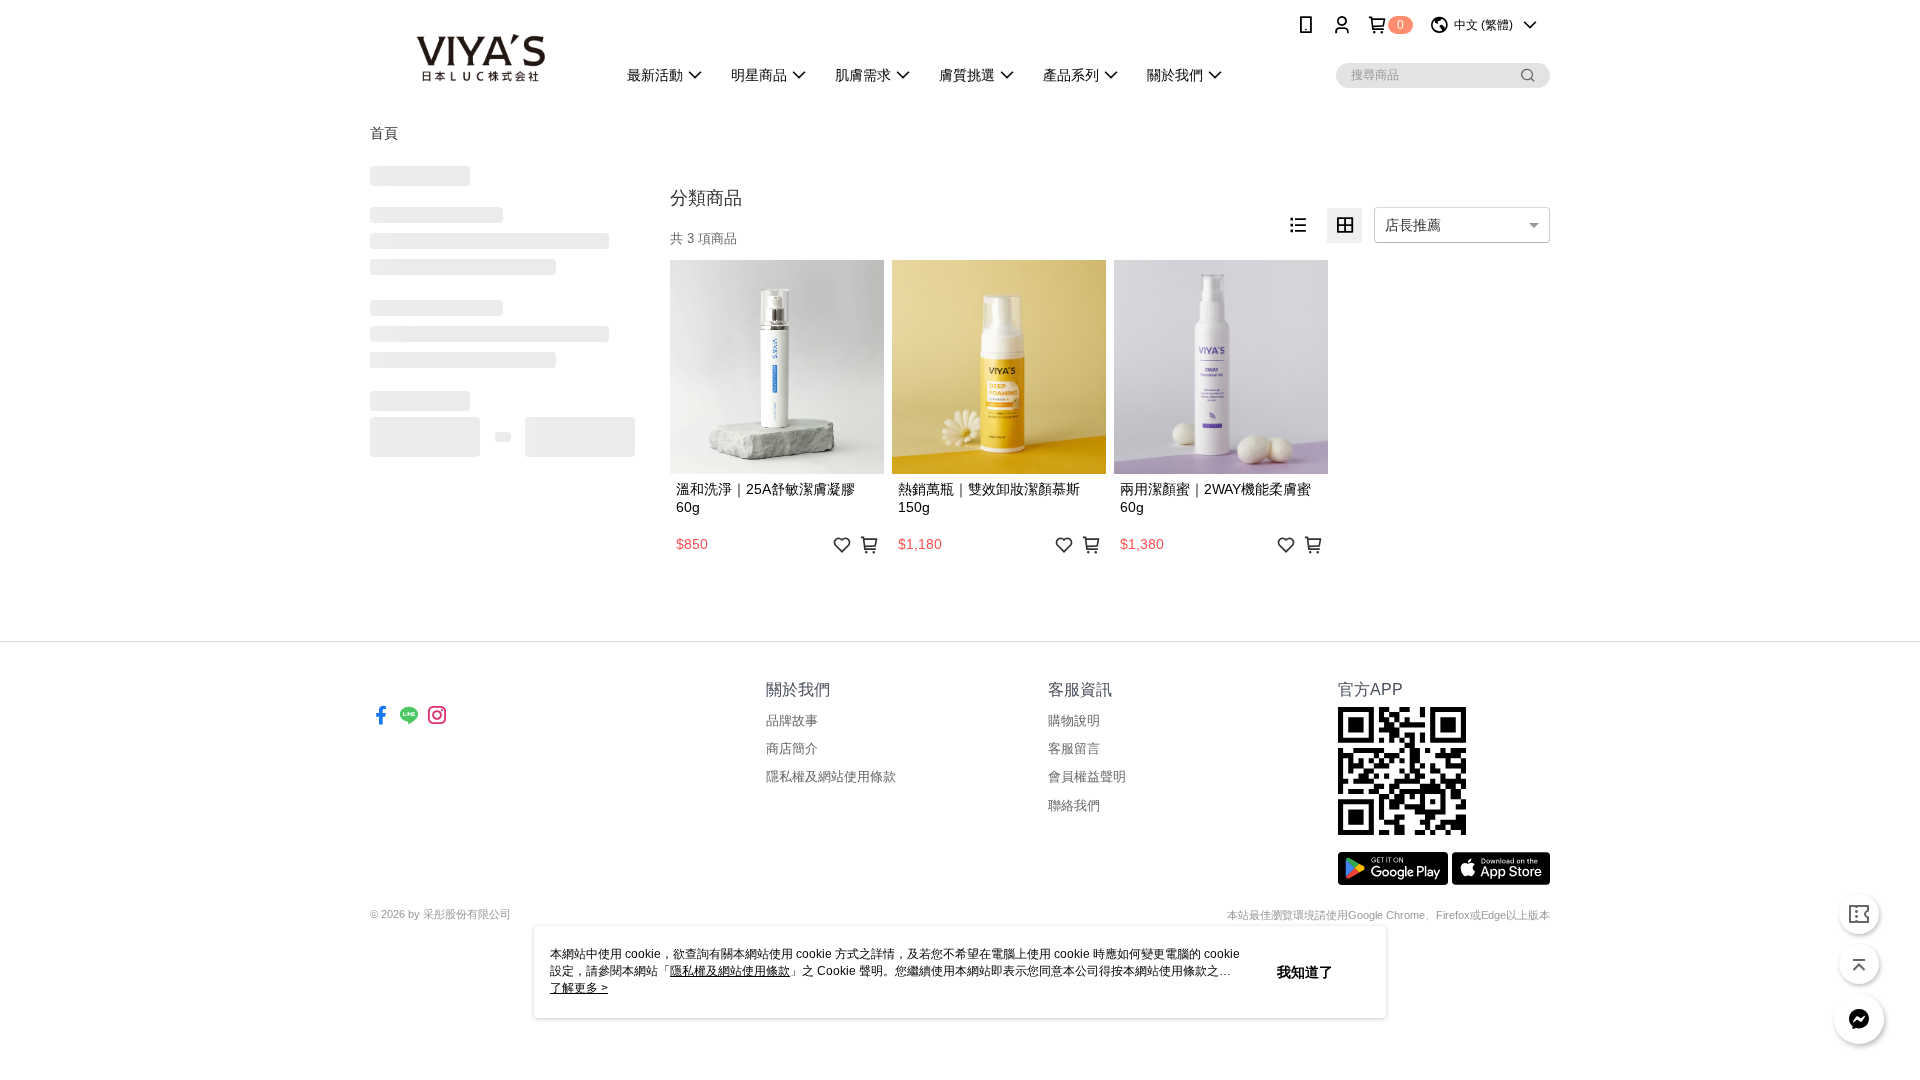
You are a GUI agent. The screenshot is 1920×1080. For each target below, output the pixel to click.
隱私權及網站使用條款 (831, 776)
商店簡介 (792, 748)
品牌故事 (792, 720)
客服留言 (1074, 748)
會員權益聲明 (1087, 776)
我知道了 (1305, 972)
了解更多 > (579, 988)
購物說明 (1074, 720)
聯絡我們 (1074, 805)
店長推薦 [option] (1413, 225)
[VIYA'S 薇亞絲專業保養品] (481, 52)
